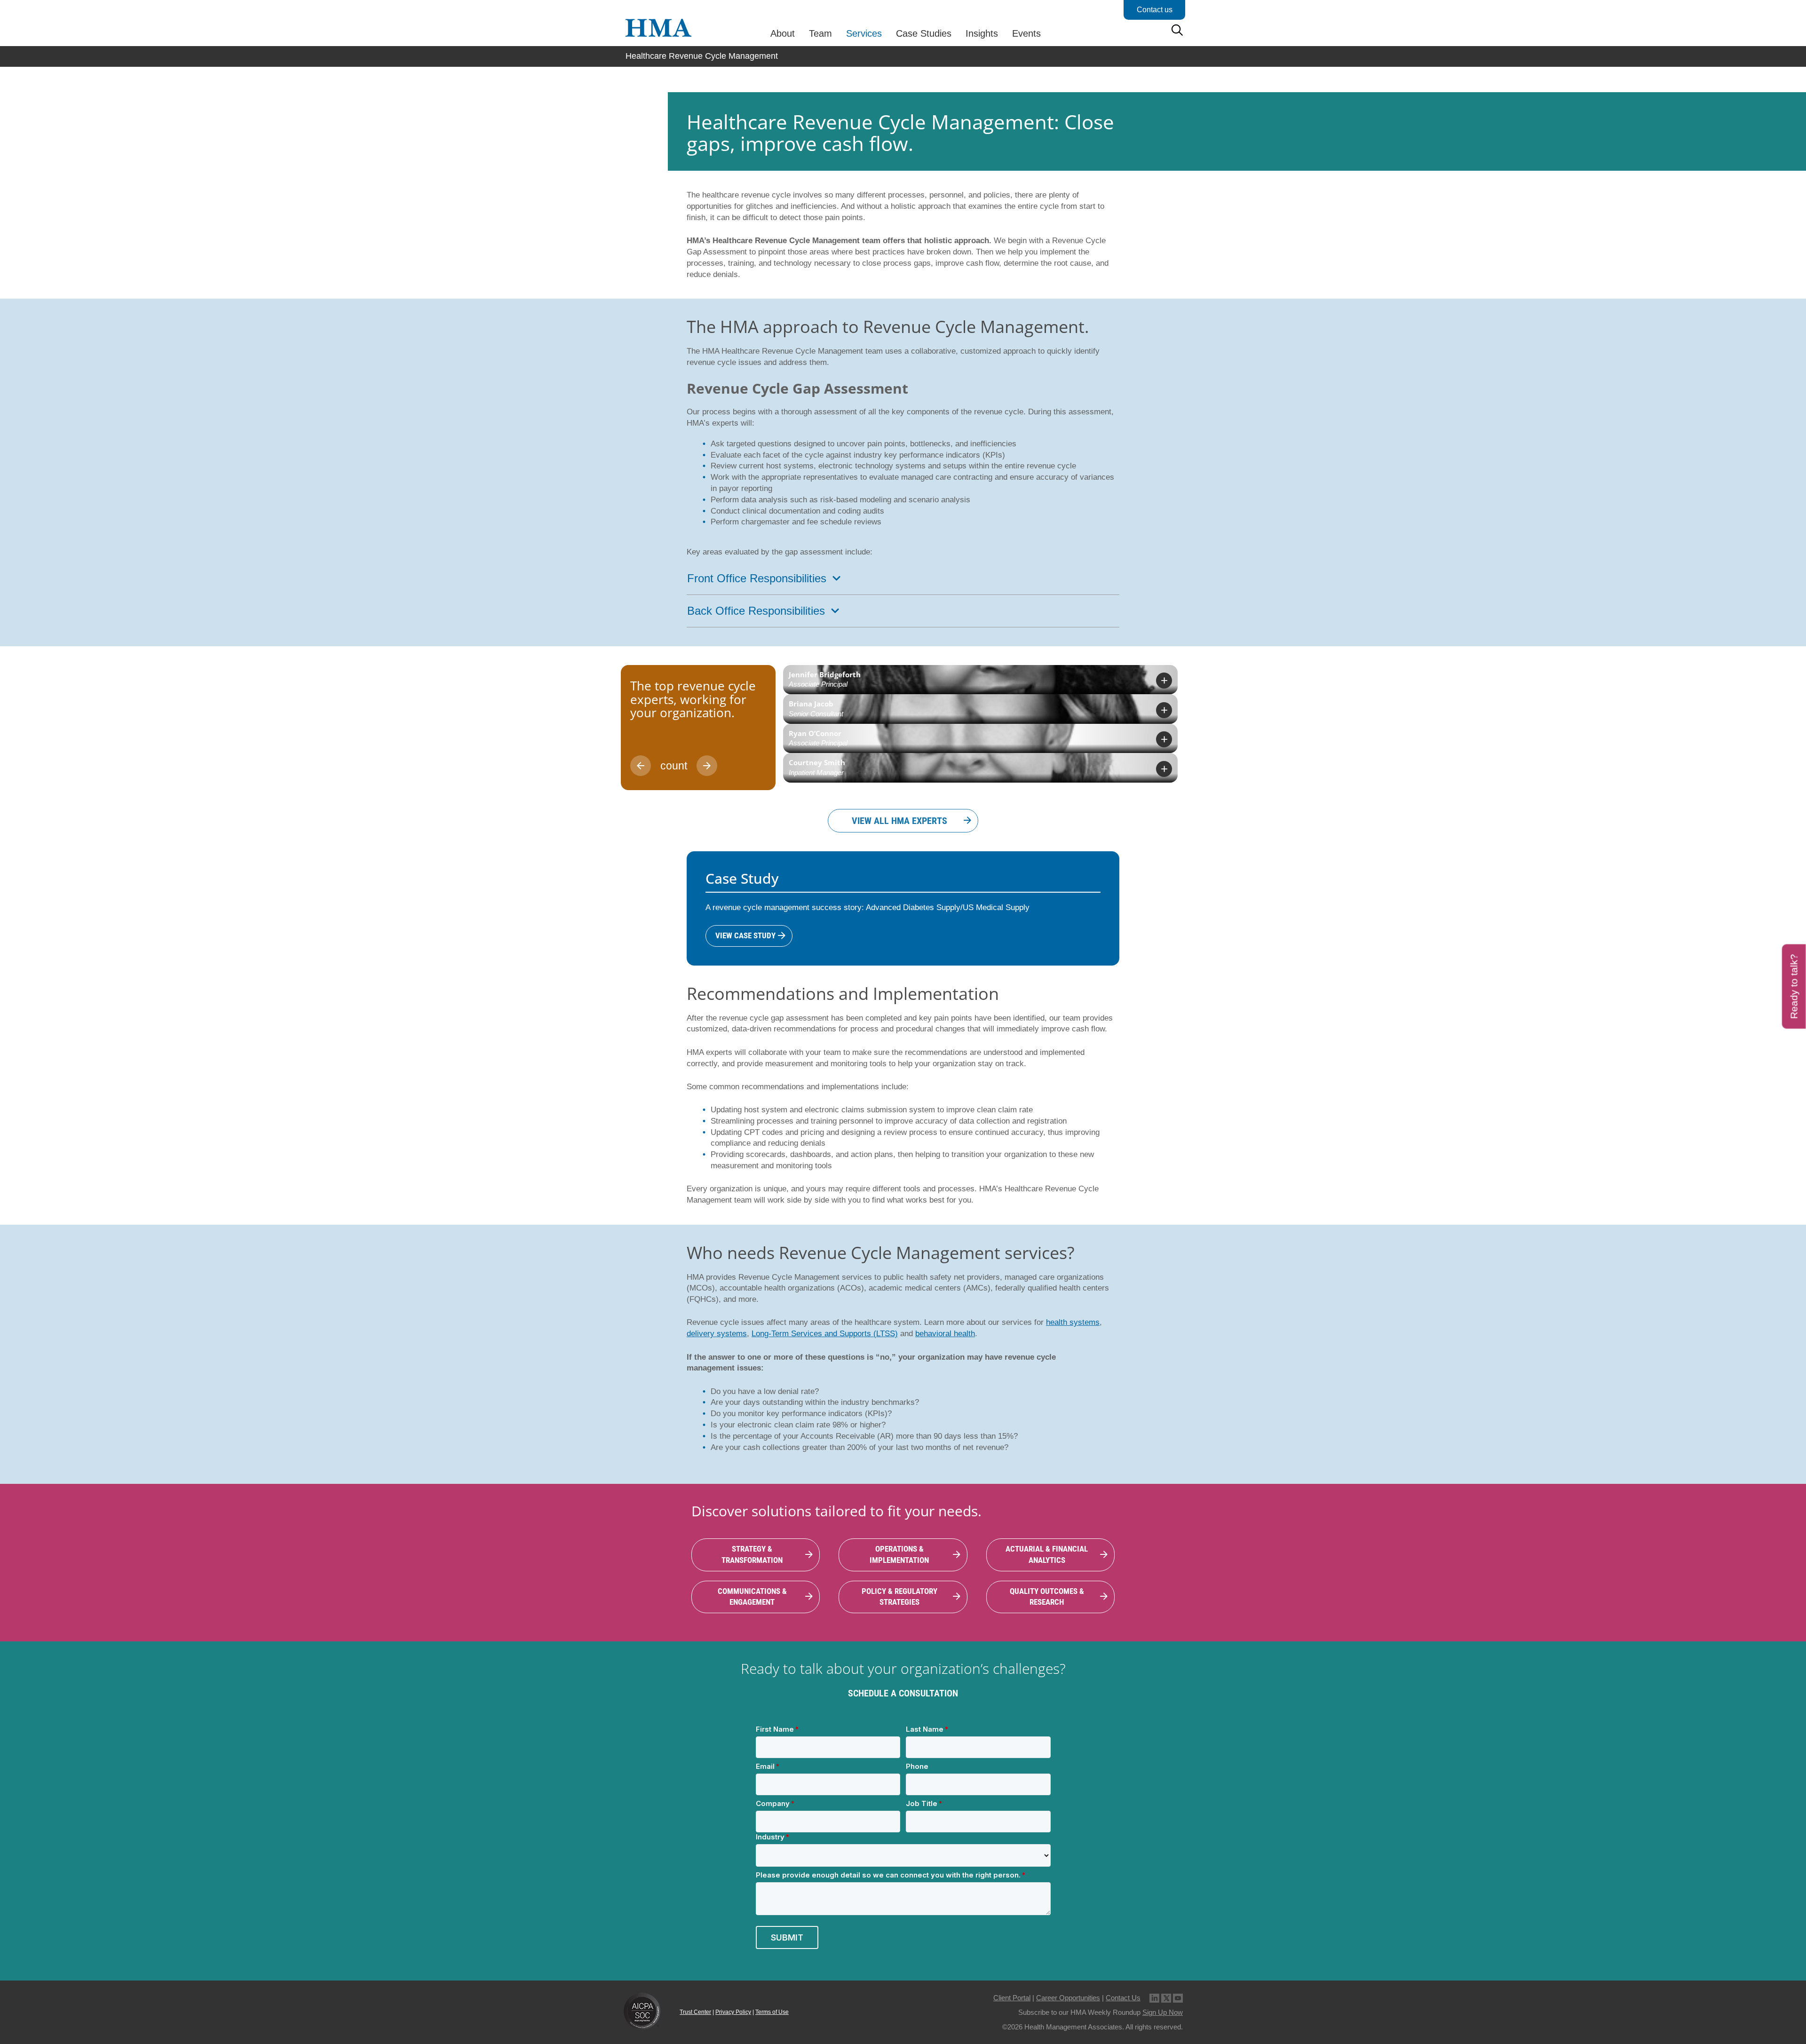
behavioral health (945, 1334)
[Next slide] (707, 766)
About (783, 33)
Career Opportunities (1068, 1998)
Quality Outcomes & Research (1047, 1597)
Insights (982, 33)
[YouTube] (1178, 1998)
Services (864, 33)
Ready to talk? (1794, 986)
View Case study (745, 935)
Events (1026, 33)
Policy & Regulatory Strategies (899, 1597)
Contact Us (1123, 1998)
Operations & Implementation (899, 1554)
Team (820, 33)
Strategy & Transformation (752, 1554)
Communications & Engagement (752, 1597)
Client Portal (1012, 1998)
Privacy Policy (733, 2012)
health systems (1073, 1322)
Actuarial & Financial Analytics (1047, 1554)
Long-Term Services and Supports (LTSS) (825, 1334)
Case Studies (924, 33)
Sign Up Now (1163, 2012)
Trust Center (695, 2012)
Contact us (1155, 10)
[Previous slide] (641, 766)
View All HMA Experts (899, 821)
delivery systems (717, 1334)
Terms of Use (772, 2012)
